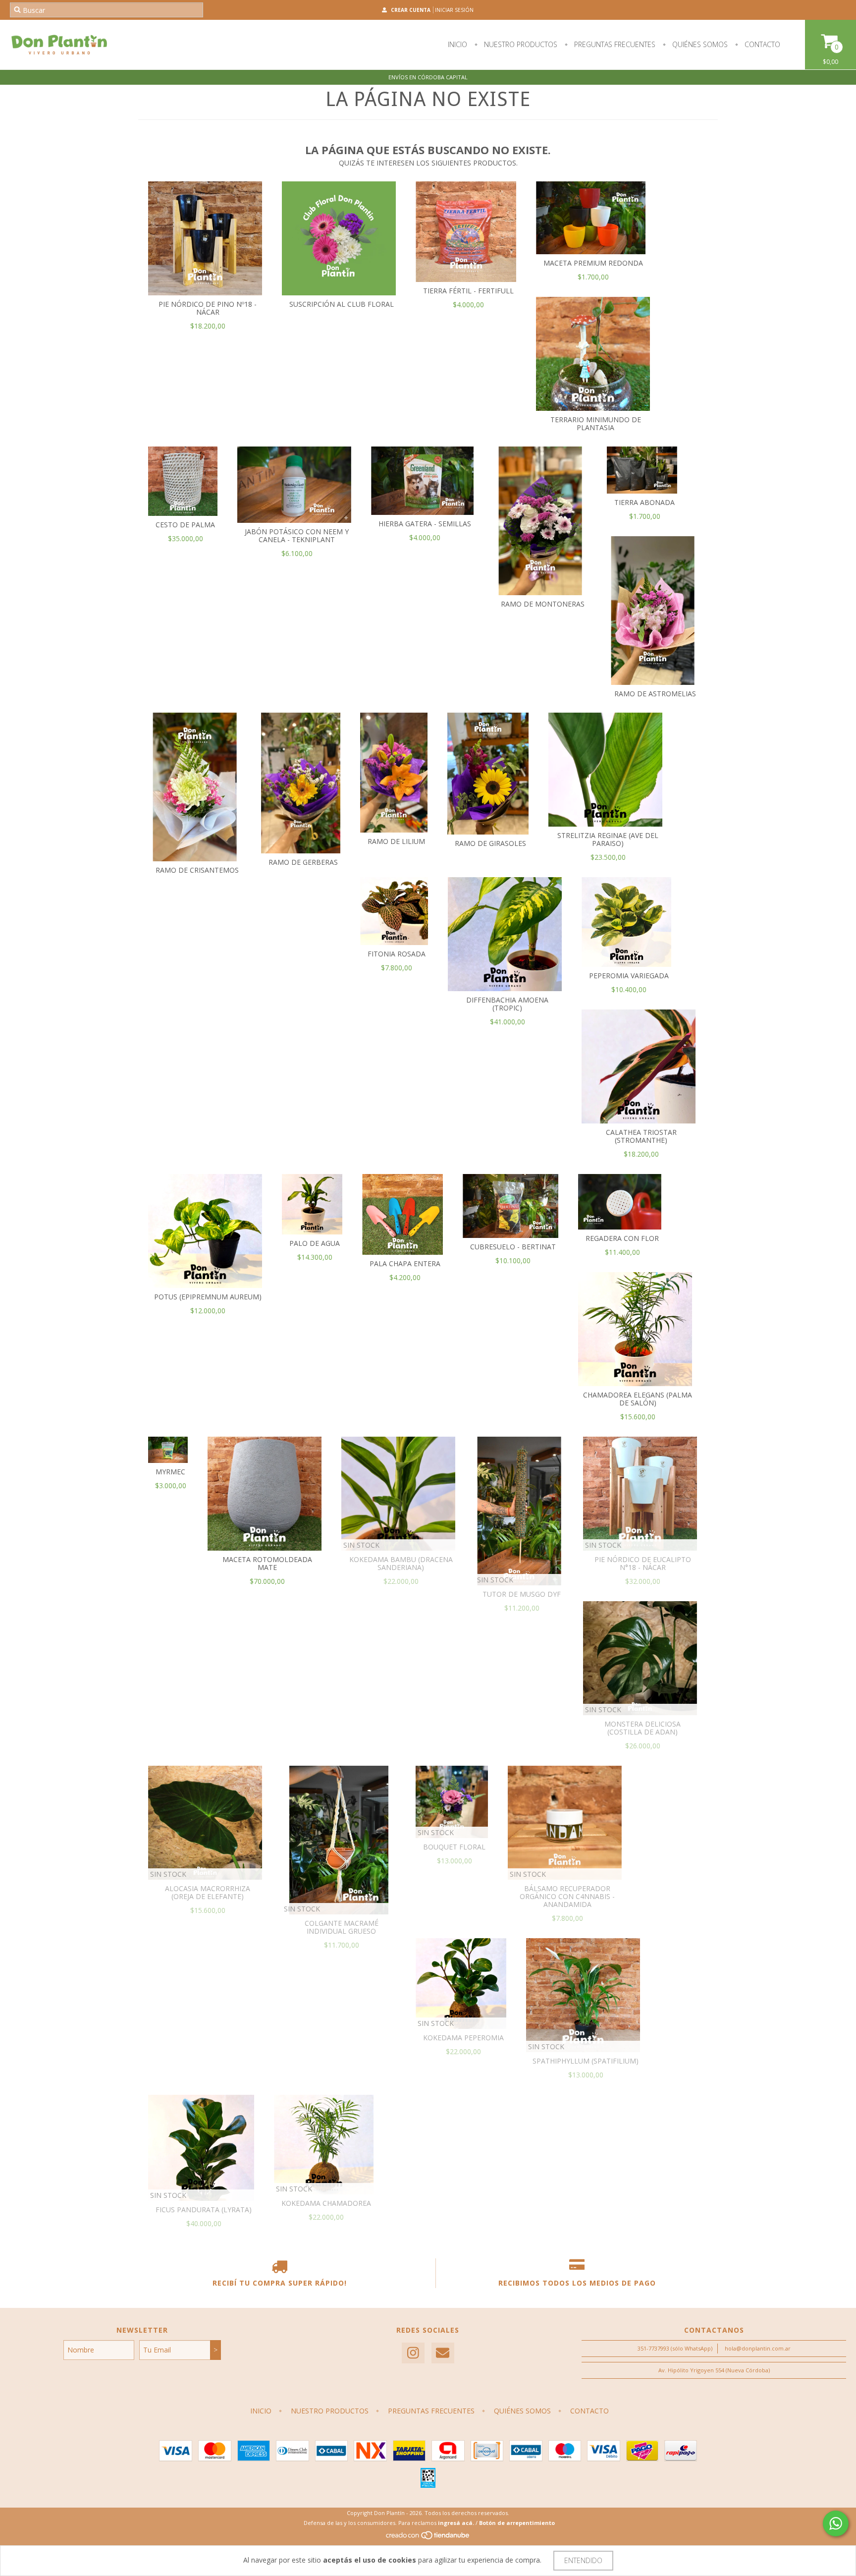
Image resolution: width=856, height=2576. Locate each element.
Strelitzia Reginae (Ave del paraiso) (608, 839)
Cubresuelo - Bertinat (513, 1247)
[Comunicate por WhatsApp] (836, 2523)
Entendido (583, 2560)
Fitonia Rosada (397, 954)
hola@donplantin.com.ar (758, 2348)
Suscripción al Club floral (342, 304)
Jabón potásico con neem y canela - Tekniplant (297, 535)
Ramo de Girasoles (490, 843)
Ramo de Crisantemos (197, 870)
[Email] (443, 2353)
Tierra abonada (644, 502)
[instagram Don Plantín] (413, 2353)
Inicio (457, 44)
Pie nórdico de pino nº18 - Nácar (208, 308)
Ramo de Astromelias (655, 694)
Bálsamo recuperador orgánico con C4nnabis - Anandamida (567, 1896)
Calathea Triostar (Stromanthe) (641, 1136)
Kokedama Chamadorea (326, 2203)
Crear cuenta (411, 10)
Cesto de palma (185, 525)
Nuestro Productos (520, 44)
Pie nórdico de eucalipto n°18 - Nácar (643, 1563)
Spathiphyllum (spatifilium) (586, 2061)
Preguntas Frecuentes (614, 44)
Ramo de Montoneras (543, 604)
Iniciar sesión (454, 10)
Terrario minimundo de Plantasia (596, 423)
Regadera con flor (622, 1238)
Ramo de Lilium (396, 841)
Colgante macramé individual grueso (342, 1927)
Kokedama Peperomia (463, 2038)
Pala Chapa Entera (405, 1263)
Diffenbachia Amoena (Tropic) (507, 1004)
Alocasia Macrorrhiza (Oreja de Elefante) (208, 1892)
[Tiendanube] (428, 2538)
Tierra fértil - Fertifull (468, 291)
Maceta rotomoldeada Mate (267, 1563)
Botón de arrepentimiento (517, 2523)
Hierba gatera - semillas (425, 524)
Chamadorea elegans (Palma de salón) (638, 1399)
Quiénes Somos (699, 44)
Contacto (761, 44)
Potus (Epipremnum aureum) (208, 1297)
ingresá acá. (456, 2523)
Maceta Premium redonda (593, 263)
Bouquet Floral (454, 1847)
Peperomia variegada (629, 976)
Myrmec (170, 1472)
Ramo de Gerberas (303, 862)
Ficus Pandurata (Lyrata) (204, 2210)
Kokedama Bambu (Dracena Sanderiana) (401, 1563)
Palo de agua (315, 1243)
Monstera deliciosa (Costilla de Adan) (642, 1728)
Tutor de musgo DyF (522, 1594)
